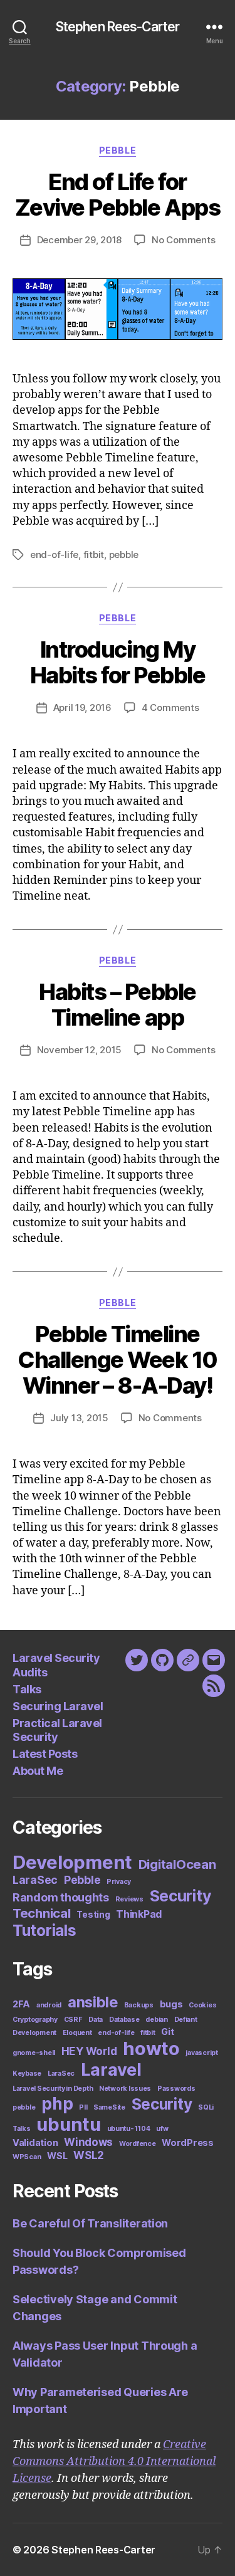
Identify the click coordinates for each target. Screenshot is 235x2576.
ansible (93, 2002)
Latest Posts (45, 1754)
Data (96, 2020)
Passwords (176, 2089)
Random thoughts (61, 1897)
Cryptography (35, 2020)
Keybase (27, 2074)
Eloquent (77, 2033)
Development (72, 1862)
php (57, 2103)
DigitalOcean (177, 1864)
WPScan (27, 2157)
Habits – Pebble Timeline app (118, 1005)
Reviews (129, 1899)
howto (151, 2048)
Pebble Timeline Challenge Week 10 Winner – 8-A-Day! (118, 1360)
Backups (139, 2005)
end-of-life (54, 555)
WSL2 (89, 2155)
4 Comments (170, 707)
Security (181, 1896)
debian (156, 2020)
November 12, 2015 (80, 1050)
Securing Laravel (58, 1706)
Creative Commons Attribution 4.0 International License (114, 2462)
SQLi (206, 2107)
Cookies (202, 2005)
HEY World (89, 2051)
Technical (42, 1913)
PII (83, 2107)
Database (124, 2020)
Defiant (186, 2020)
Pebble (118, 150)
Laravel (111, 2070)
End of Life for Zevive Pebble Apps (118, 195)
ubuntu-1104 (129, 2129)
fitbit (94, 555)
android (49, 2005)
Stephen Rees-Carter (118, 27)
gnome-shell (34, 2053)
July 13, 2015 (79, 1418)
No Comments (183, 240)
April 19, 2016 (82, 707)
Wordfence (138, 2144)
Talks (27, 1689)
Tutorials (44, 1930)
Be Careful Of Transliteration (90, 2223)
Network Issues (125, 2089)
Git (167, 2032)
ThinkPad (139, 1914)
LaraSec (35, 1880)
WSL (57, 2156)
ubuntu (68, 2124)
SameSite (109, 2107)
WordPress (188, 2142)
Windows (88, 2142)
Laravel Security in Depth (53, 2089)
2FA (21, 2004)
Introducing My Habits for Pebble (118, 662)
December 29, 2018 (80, 240)
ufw (162, 2129)
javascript (201, 2053)
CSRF (73, 2020)
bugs (171, 2004)
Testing (93, 1915)
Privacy (119, 1882)
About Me (38, 1771)
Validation (35, 2142)
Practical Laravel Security (57, 1730)
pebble (124, 555)
